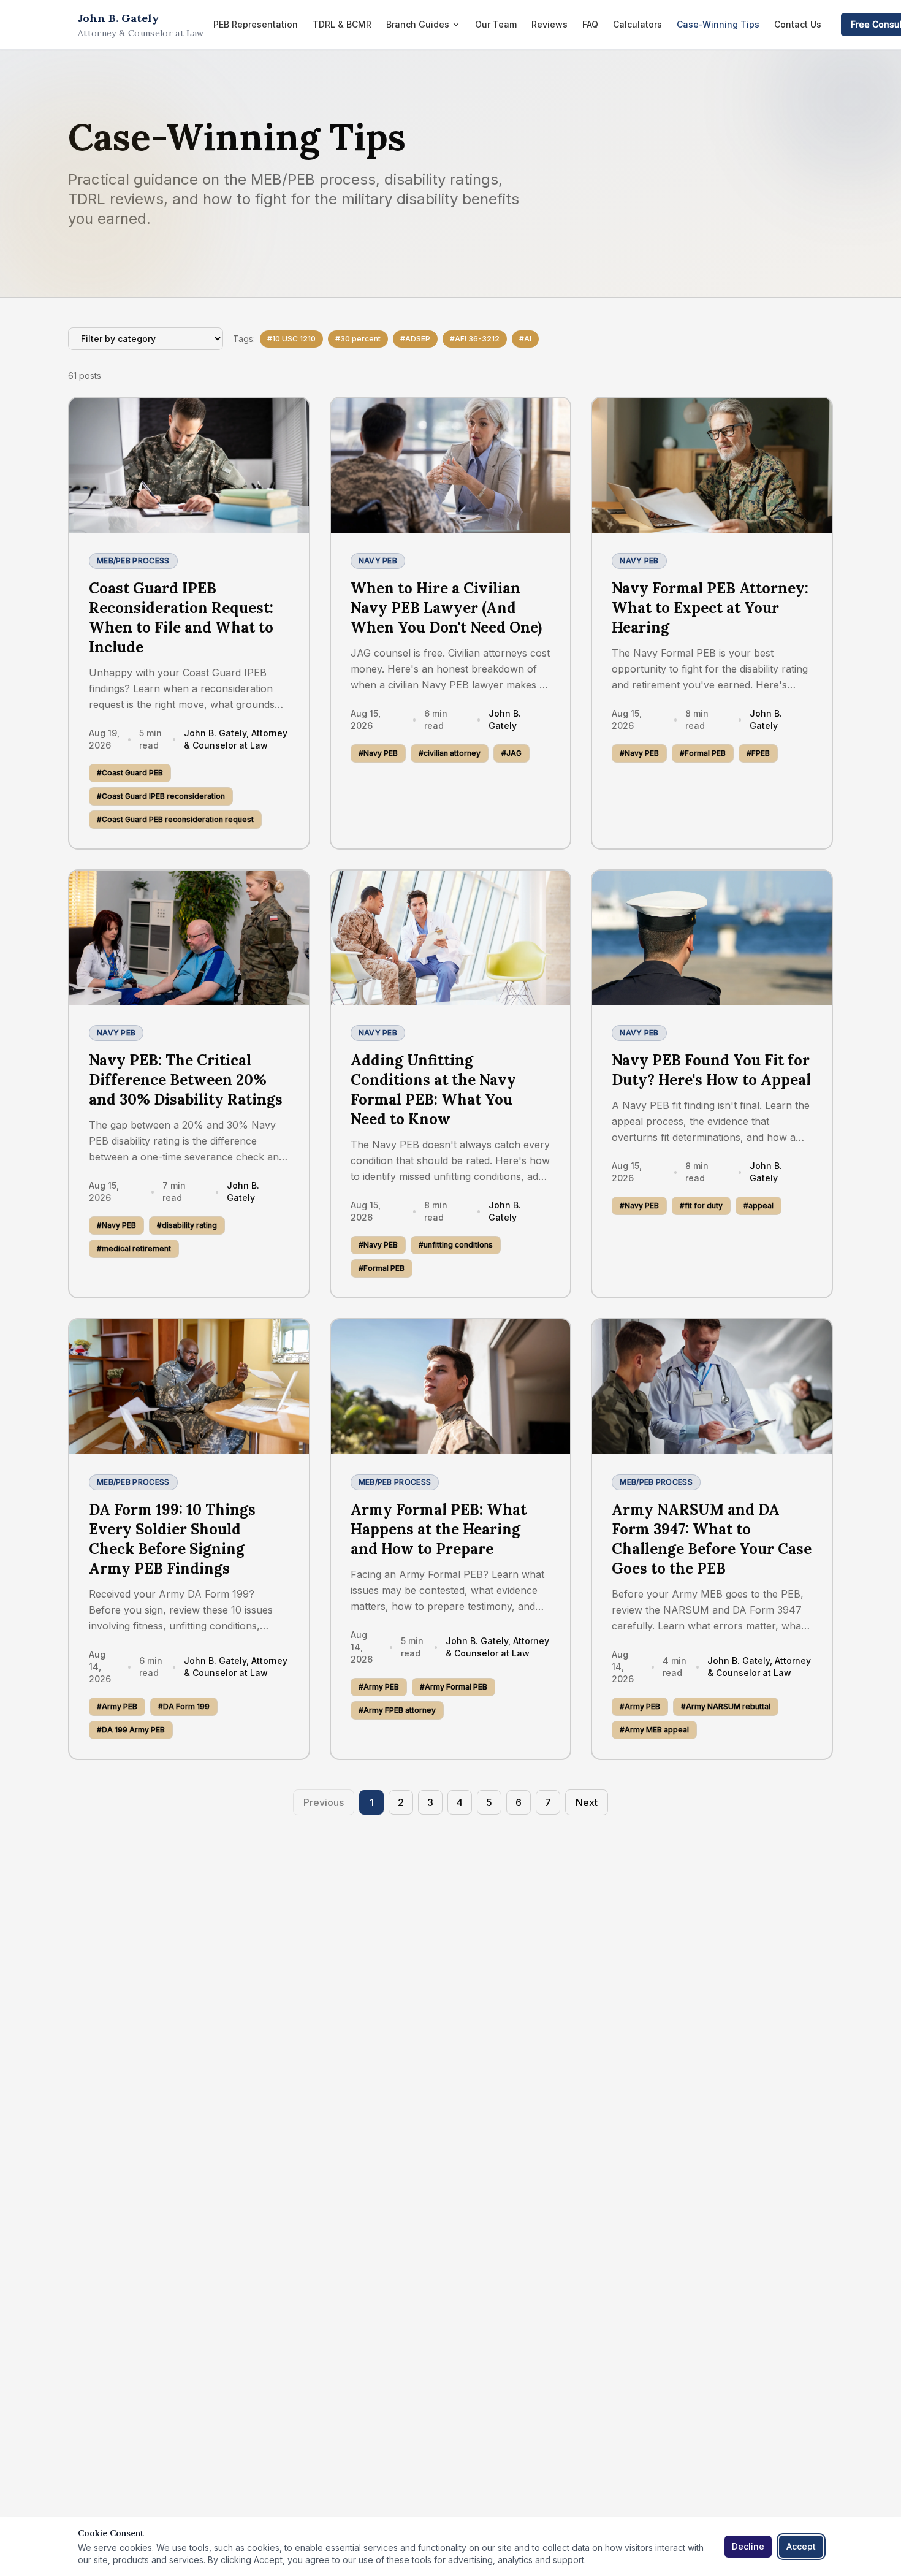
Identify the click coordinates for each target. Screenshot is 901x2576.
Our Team (496, 24)
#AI (525, 339)
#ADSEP (415, 339)
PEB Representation (256, 24)
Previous (324, 1802)
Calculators (637, 24)
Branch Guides (418, 24)
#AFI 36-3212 (475, 339)
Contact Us (798, 24)
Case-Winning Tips (718, 24)
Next (587, 1802)
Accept (801, 2546)
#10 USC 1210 (291, 339)
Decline (748, 2546)
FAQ (590, 24)
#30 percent (358, 339)
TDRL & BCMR (342, 24)
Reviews (549, 24)
